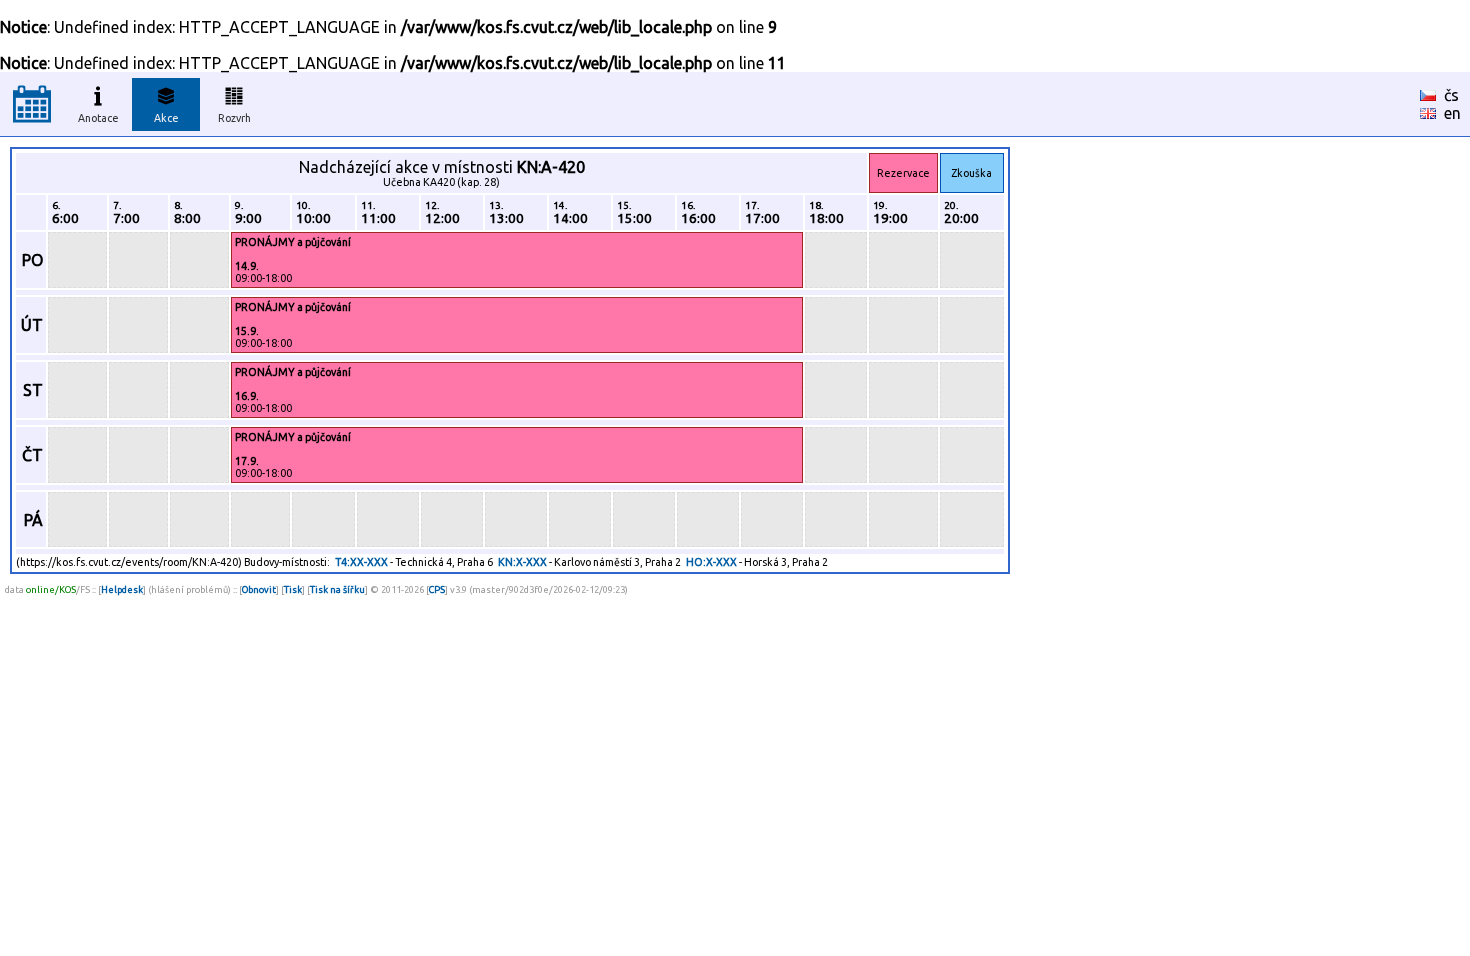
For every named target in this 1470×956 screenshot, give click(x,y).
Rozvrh (234, 118)
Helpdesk (122, 589)
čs (1451, 95)
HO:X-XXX (711, 562)
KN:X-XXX (522, 562)
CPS (437, 589)
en (1452, 113)
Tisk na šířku (337, 589)
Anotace (98, 118)
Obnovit (259, 589)
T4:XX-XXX (361, 562)
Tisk (293, 589)
